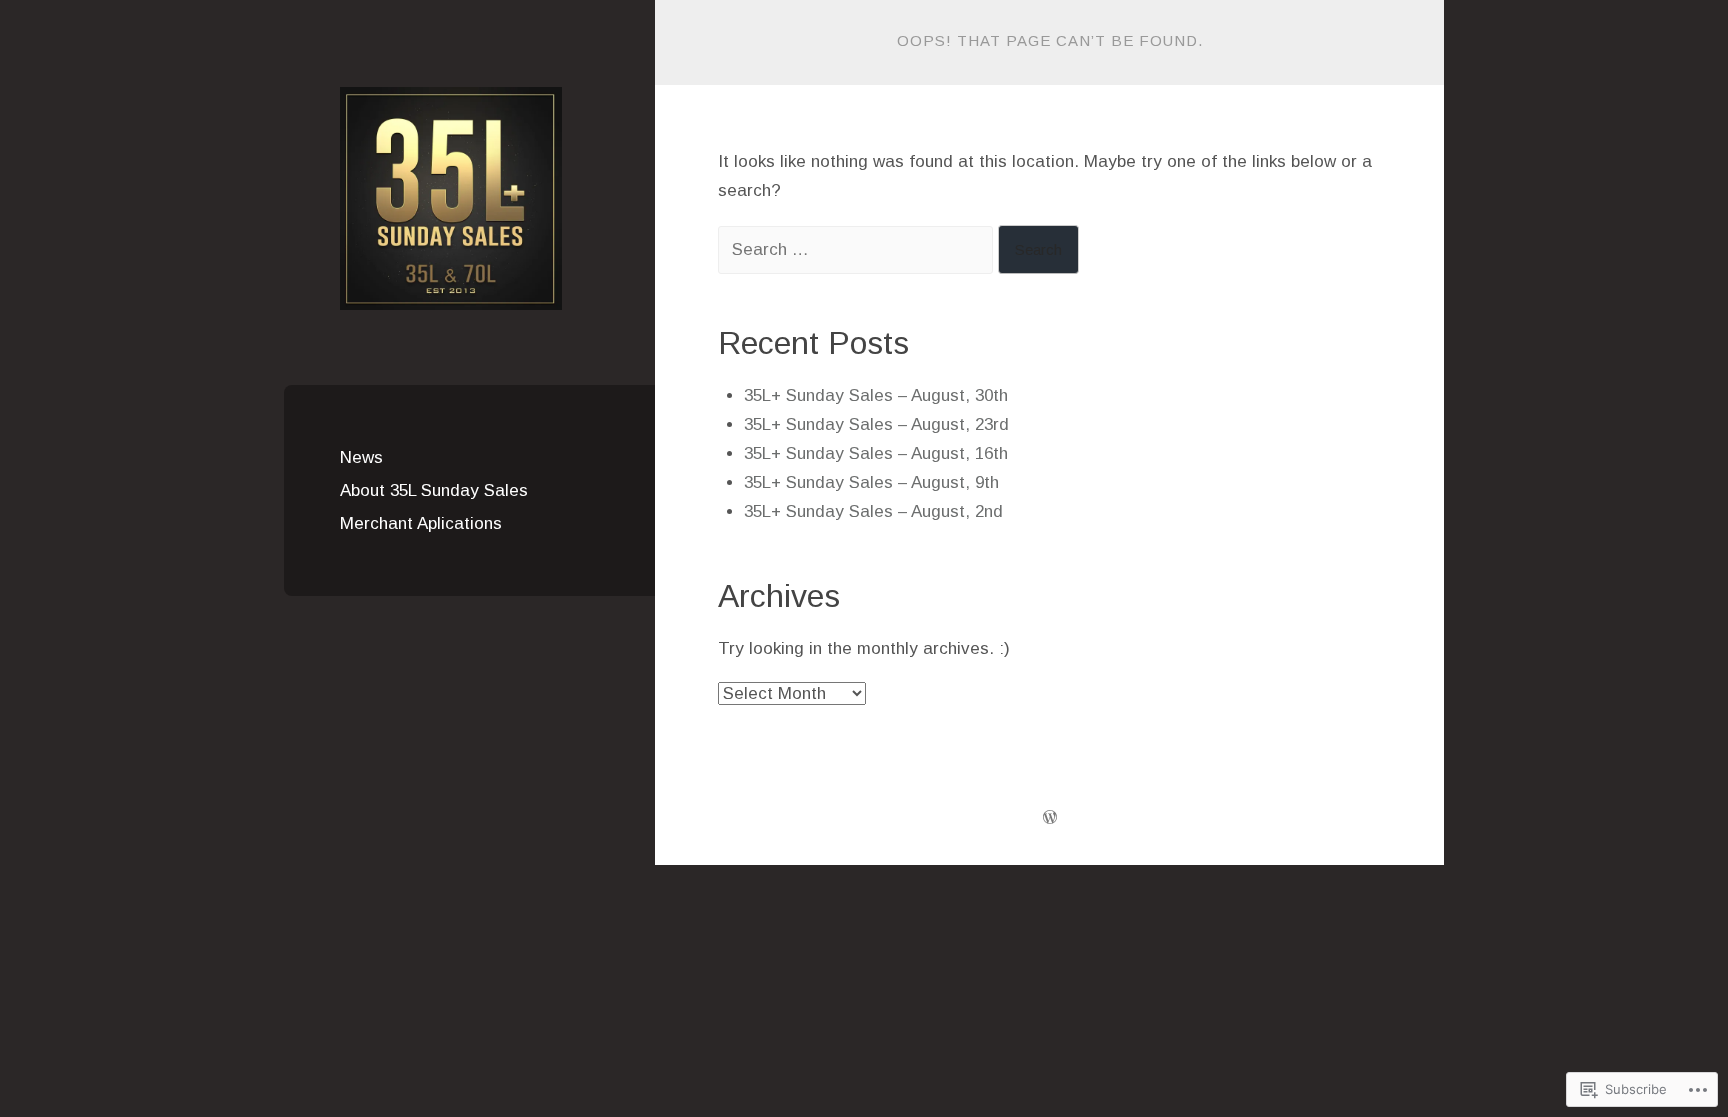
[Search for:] (858, 249)
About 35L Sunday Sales (434, 490)
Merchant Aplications (421, 523)
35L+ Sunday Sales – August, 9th (871, 482)
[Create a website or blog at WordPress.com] (1050, 818)
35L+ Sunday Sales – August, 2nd (873, 511)
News (361, 457)
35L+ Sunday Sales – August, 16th (876, 453)
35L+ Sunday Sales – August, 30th (876, 395)
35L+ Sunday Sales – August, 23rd (876, 424)
